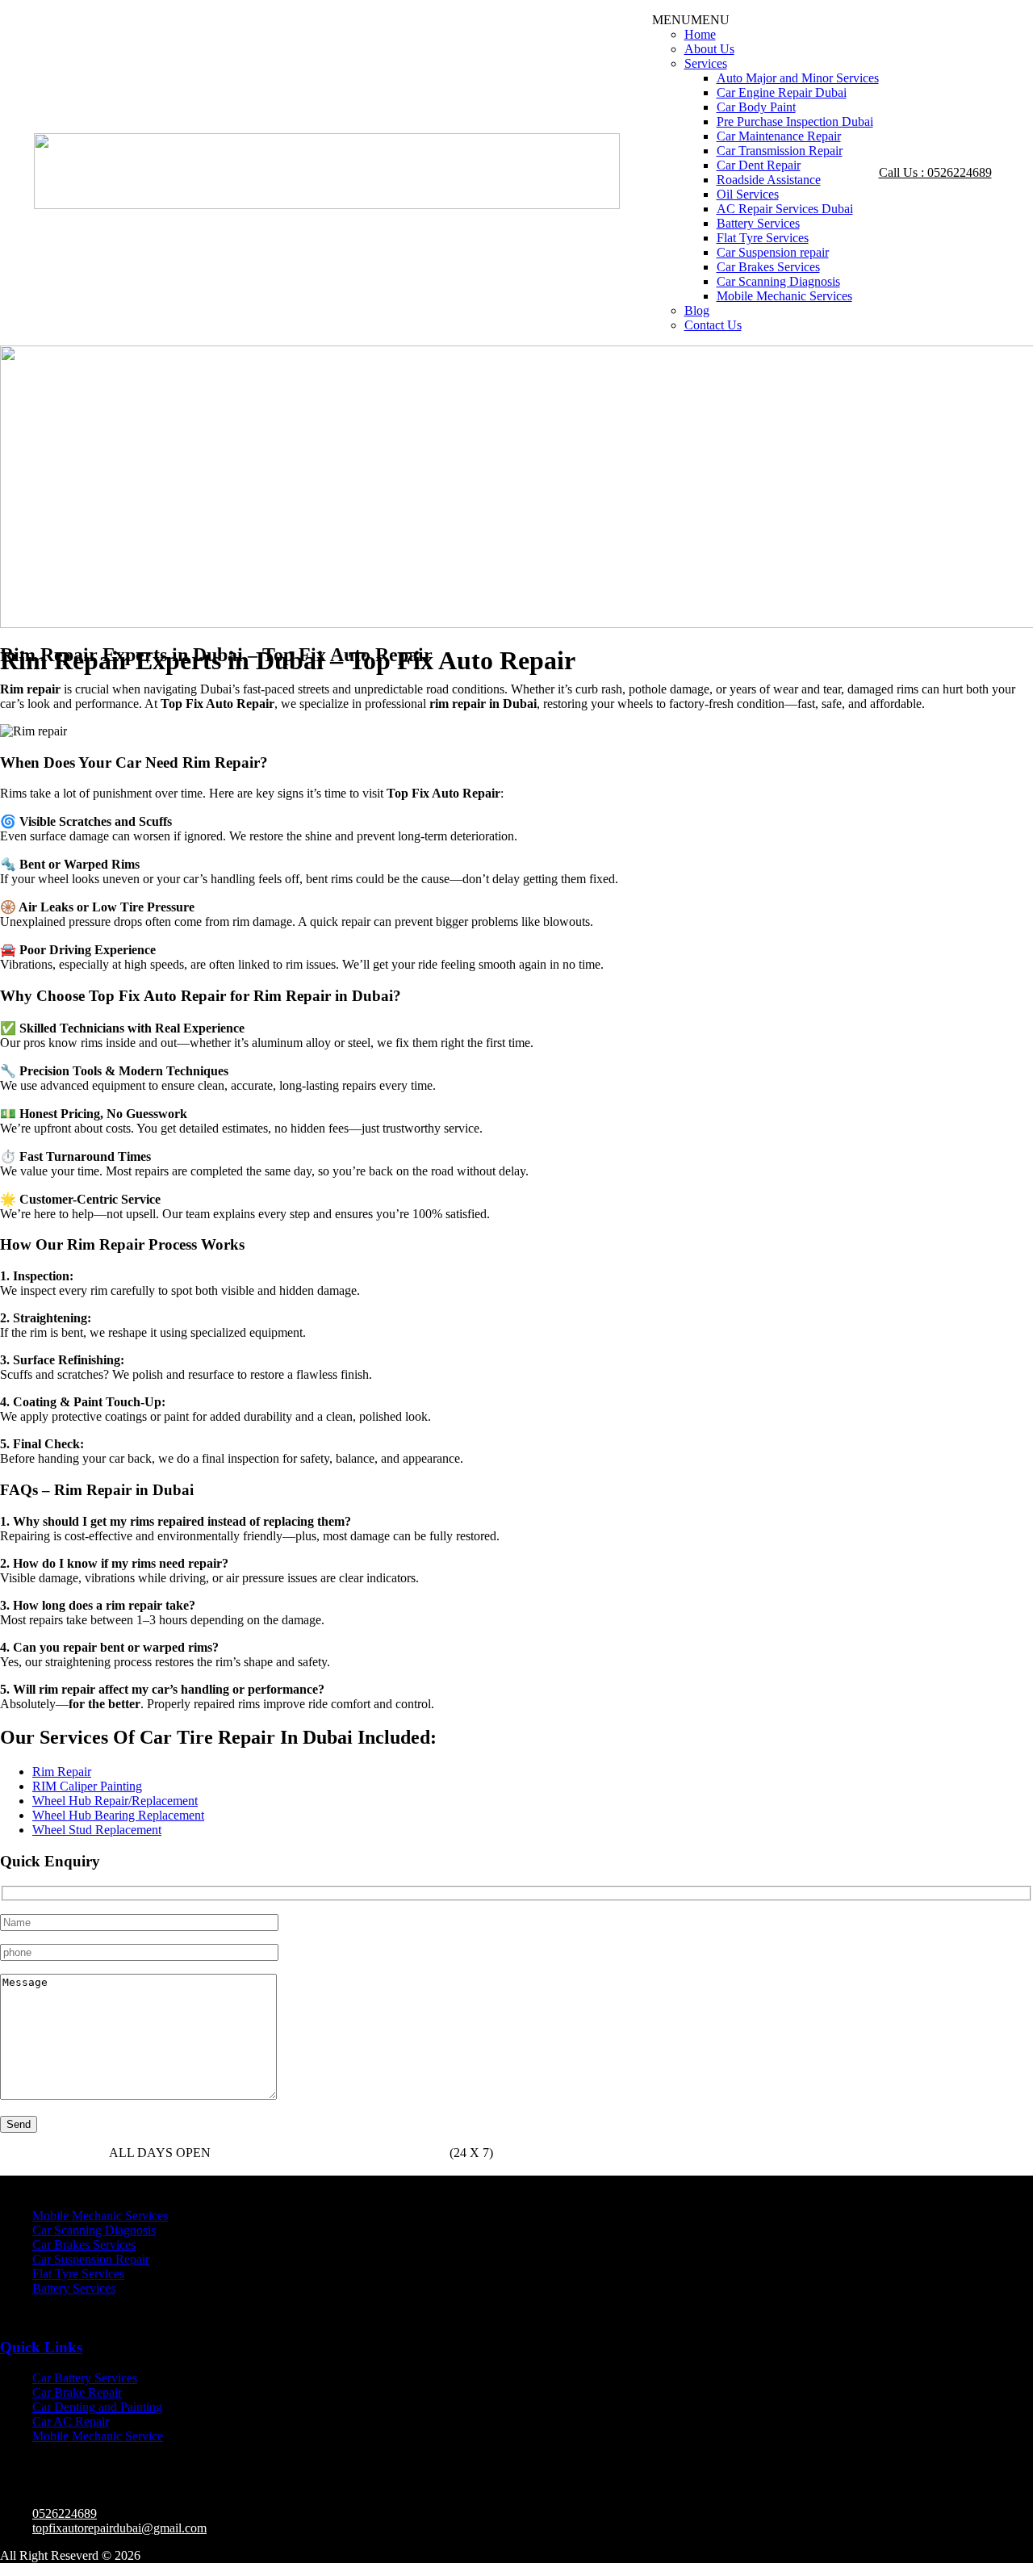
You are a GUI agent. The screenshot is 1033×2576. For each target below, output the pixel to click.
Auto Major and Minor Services (798, 78)
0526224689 (289, 2153)
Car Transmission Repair (780, 151)
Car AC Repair (71, 2421)
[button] (691, 20)
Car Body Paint (756, 107)
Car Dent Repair (759, 165)
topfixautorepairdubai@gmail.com (119, 2528)
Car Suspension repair (773, 252)
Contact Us (713, 325)
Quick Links (41, 2347)
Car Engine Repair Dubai (782, 92)
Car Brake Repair (77, 2392)
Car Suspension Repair (91, 2259)
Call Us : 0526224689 (935, 172)
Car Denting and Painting (97, 2407)
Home (700, 34)
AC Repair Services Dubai (785, 209)
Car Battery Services (85, 2378)
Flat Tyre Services (763, 238)
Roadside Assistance (769, 180)
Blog (697, 310)
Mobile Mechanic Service (98, 2436)
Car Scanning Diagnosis (778, 281)
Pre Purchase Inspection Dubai (795, 121)
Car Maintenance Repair (779, 136)
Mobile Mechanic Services (784, 296)
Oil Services (748, 194)
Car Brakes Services (768, 267)
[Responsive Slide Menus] (327, 205)
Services (706, 63)
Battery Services (758, 223)
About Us (709, 49)
